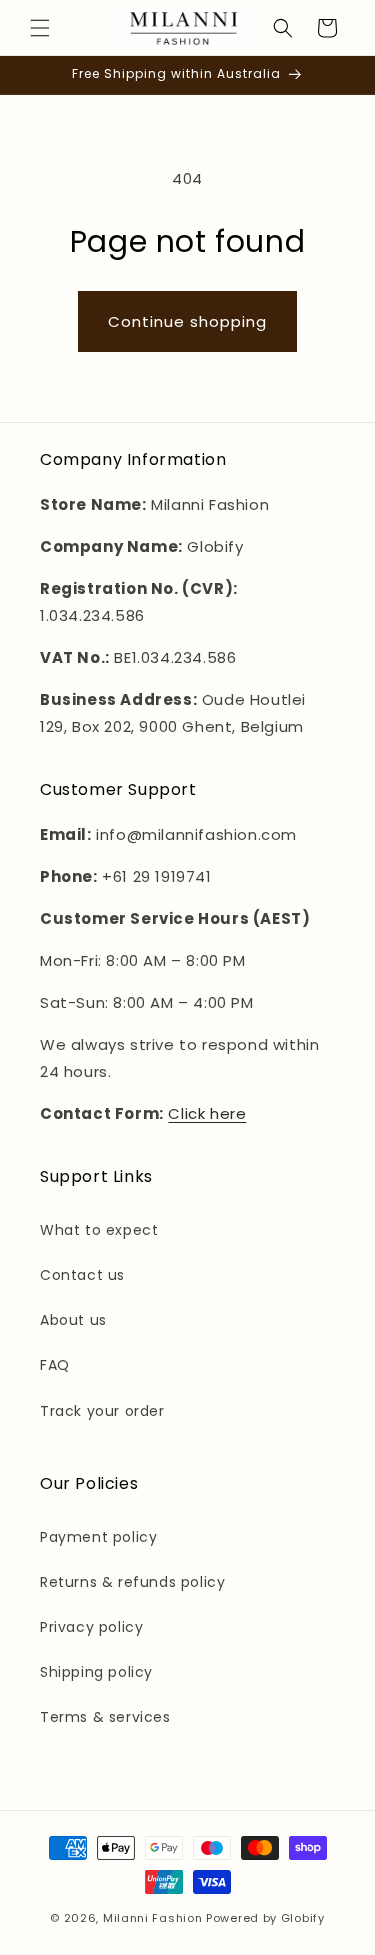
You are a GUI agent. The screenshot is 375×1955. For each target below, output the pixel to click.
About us (73, 1320)
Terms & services (105, 1717)
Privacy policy (91, 1627)
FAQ (55, 1365)
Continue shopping (187, 321)
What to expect (99, 1230)
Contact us (82, 1275)
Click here (207, 1113)
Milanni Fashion (153, 1918)
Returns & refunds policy (132, 1582)
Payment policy (98, 1537)
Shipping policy (96, 1672)
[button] (40, 28)
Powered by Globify (265, 1918)
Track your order (102, 1411)
